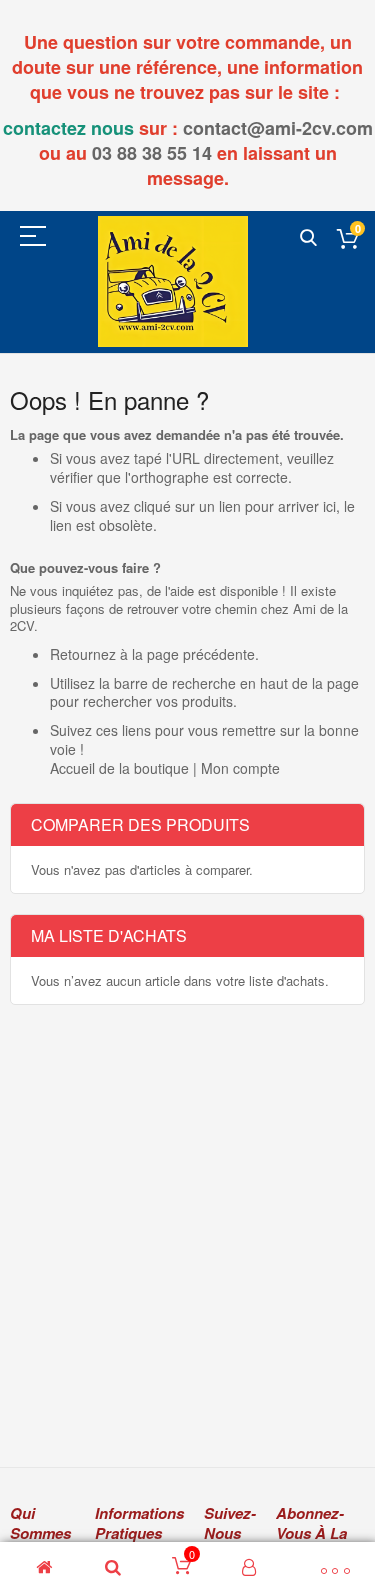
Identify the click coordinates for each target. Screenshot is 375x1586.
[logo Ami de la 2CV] (173, 281)
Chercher (308, 238)
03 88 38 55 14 (152, 153)
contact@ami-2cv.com (278, 128)
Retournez (83, 654)
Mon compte (240, 768)
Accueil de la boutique (119, 768)
